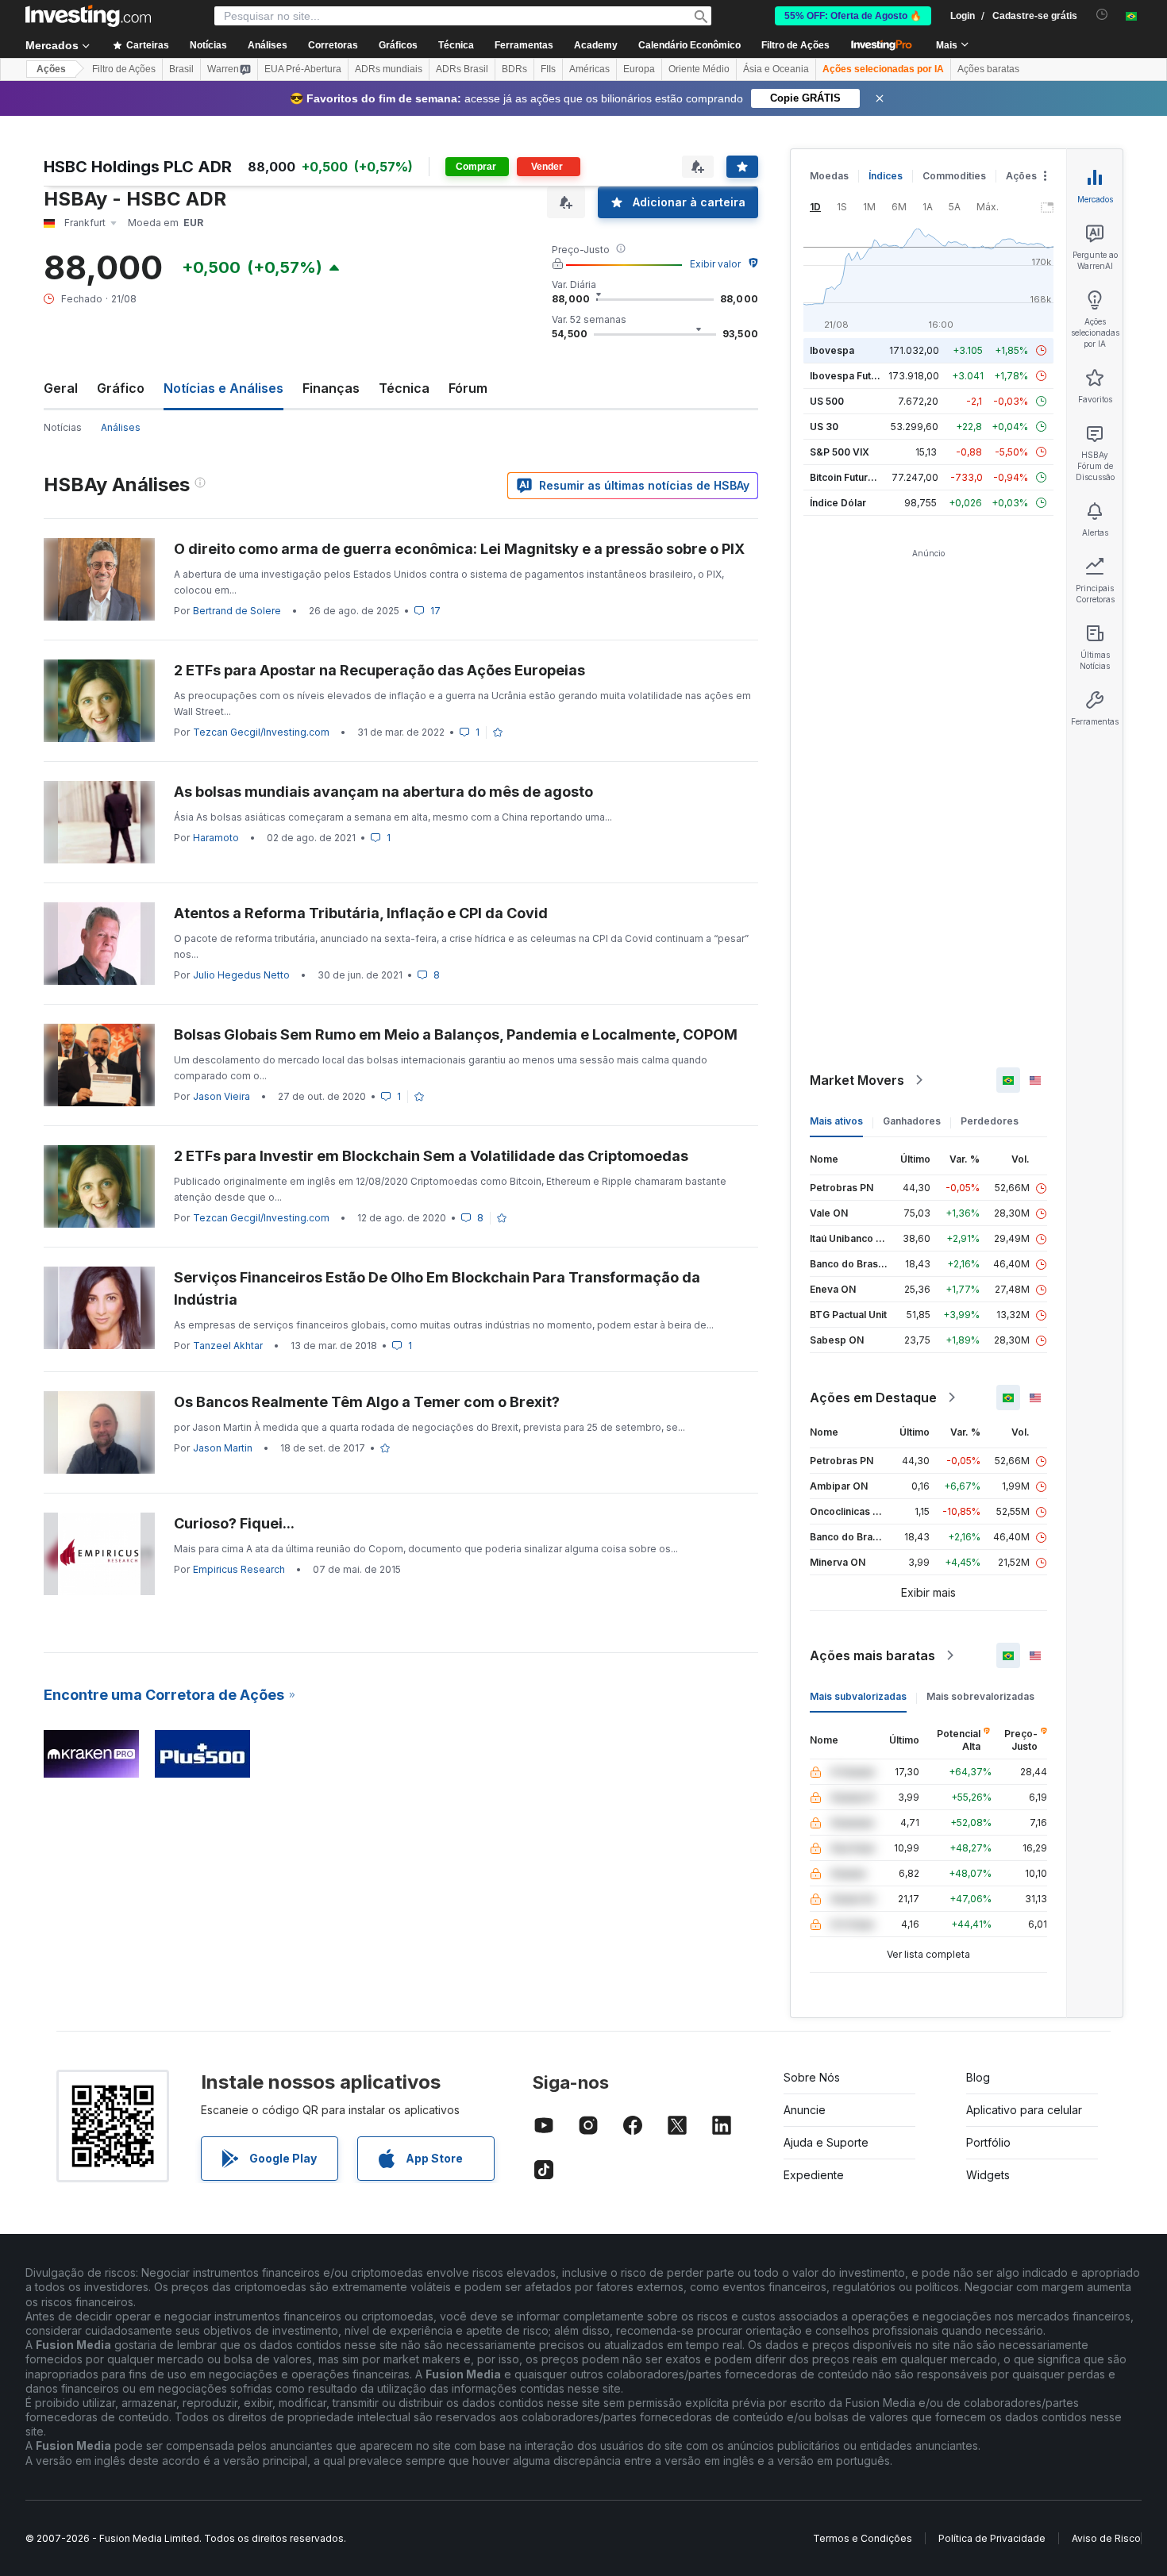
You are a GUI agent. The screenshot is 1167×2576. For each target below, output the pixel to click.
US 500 (827, 401)
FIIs (548, 69)
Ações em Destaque (873, 1398)
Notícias (63, 427)
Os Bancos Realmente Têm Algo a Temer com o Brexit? (367, 1402)
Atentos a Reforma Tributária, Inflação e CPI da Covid (361, 913)
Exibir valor (715, 264)
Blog (978, 2077)
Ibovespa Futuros (851, 376)
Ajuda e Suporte (826, 2142)
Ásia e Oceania (776, 69)
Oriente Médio (699, 69)
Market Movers (857, 1080)
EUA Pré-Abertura (303, 69)
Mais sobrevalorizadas (980, 1696)
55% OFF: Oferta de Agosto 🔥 (853, 16)
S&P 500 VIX (840, 452)
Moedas (829, 176)
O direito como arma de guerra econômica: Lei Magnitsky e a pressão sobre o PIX (459, 549)
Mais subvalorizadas (858, 1696)
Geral (61, 388)
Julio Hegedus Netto (241, 975)
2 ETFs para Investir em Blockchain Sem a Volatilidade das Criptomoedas (431, 1156)
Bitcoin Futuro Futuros (861, 477)
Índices (886, 176)
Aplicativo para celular (1024, 2110)
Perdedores (990, 1121)
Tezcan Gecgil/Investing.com (261, 732)
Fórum (468, 388)
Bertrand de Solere (237, 611)
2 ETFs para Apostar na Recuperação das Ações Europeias (379, 670)
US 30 (824, 427)
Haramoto (216, 838)
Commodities (954, 176)
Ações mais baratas (872, 1655)
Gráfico (121, 388)
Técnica (404, 388)
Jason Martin (223, 1448)
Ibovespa (832, 350)
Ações (51, 69)
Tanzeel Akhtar (228, 1346)
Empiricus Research (239, 1569)
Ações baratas (988, 69)
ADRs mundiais (389, 69)
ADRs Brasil (462, 69)
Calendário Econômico (689, 45)
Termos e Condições (863, 2538)
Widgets (988, 2175)
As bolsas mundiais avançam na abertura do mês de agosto (383, 792)
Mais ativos (836, 1121)
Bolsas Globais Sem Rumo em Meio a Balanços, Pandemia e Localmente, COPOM (456, 1034)
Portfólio (988, 2142)
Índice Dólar (838, 503)
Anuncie (805, 2110)
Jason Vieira (221, 1096)
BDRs (514, 69)
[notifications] (1102, 15)
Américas (589, 69)
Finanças (331, 388)
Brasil (181, 69)
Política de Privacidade (992, 2538)
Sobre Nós (812, 2077)
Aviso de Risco (1106, 2538)
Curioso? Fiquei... (234, 1523)
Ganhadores (912, 1121)
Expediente (814, 2175)
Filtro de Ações (795, 45)
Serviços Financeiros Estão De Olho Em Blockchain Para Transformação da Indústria (437, 1288)
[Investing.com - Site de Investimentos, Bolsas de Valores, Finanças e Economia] (88, 16)
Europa (639, 69)
